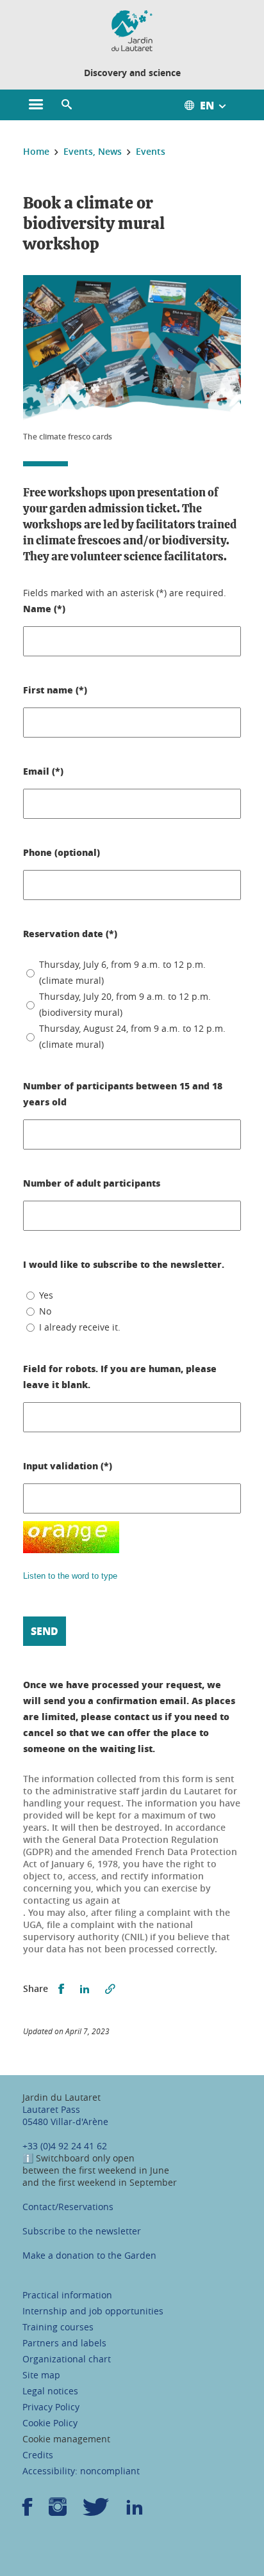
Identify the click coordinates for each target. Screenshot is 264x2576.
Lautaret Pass (51, 2109)
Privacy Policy (51, 2407)
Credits (38, 2455)
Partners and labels (64, 2343)
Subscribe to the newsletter (82, 2231)
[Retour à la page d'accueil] (132, 31)
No (45, 1311)
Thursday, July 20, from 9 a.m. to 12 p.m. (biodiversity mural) (125, 1004)
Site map (41, 2375)
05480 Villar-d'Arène (65, 2122)
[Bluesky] (96, 2511)
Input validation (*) (68, 1466)
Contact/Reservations (68, 2207)
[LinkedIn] (135, 2511)
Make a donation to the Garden (89, 2255)
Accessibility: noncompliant (81, 2471)
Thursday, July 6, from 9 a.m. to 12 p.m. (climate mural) (122, 972)
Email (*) (43, 771)
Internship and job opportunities (93, 2311)
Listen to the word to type (70, 1576)
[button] (67, 105)
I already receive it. (80, 1327)
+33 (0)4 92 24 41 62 (65, 2146)
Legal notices (50, 2391)
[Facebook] (28, 2511)
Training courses (58, 2327)
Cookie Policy (50, 2423)
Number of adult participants (92, 1183)
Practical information (67, 2295)
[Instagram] (58, 2511)
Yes (46, 1295)
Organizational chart (67, 2359)
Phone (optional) (62, 852)
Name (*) (44, 608)
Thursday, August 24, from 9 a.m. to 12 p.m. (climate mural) (132, 1036)
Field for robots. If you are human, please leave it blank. (120, 1376)
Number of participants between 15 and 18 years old (123, 1094)
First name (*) (55, 690)
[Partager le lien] (110, 1989)
